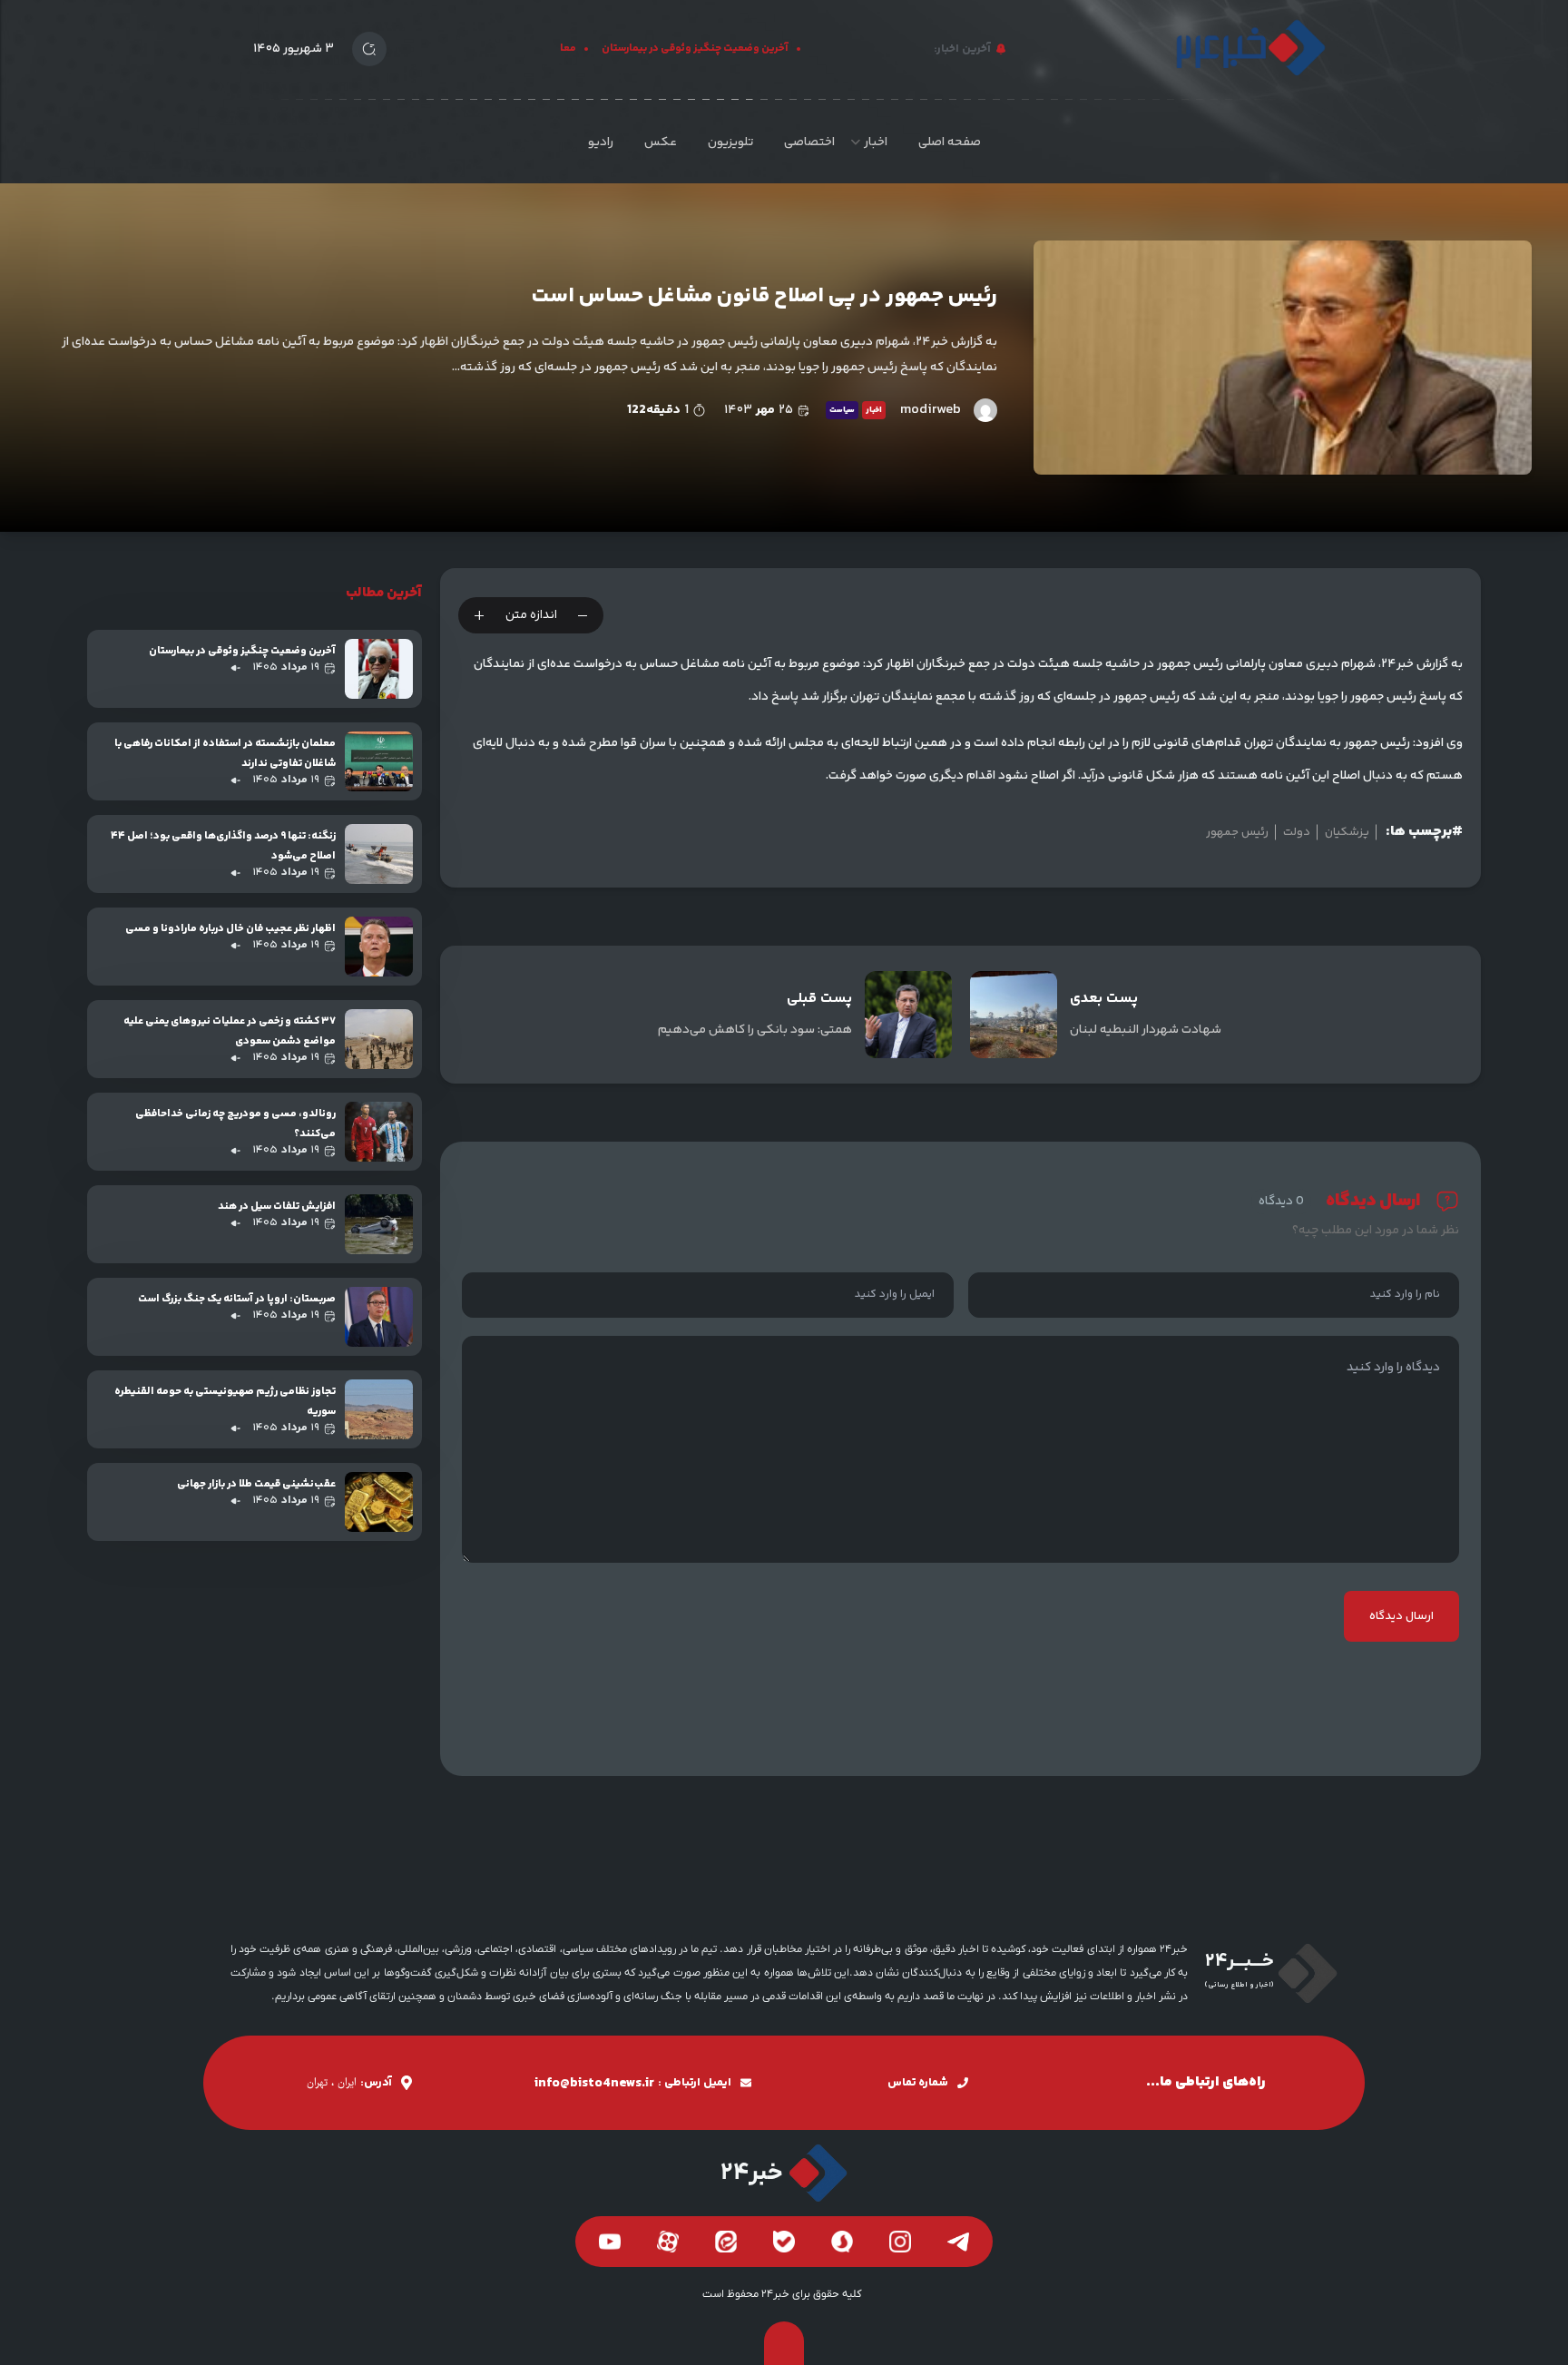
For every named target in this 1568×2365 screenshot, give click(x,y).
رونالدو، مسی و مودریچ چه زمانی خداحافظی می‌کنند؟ (235, 1124)
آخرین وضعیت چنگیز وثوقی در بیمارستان (717, 49)
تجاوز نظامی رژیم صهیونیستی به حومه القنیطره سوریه (225, 1402)
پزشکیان (1347, 832)
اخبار (876, 142)
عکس (661, 142)
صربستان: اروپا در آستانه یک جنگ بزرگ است (237, 1299)
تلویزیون (730, 142)
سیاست (842, 410)
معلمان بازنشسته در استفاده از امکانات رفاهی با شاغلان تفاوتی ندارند (225, 754)
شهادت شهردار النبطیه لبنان (1146, 1030)
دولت (1297, 832)
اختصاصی (809, 142)
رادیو (601, 142)
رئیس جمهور (1237, 832)
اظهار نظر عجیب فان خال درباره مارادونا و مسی (230, 929)
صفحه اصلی (950, 142)
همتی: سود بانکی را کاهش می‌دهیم (755, 1030)
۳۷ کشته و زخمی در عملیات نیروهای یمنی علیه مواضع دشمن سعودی (230, 1031)
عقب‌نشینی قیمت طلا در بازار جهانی (256, 1484)
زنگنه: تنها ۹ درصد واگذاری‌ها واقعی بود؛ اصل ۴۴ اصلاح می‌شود (223, 846)
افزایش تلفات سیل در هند (277, 1207)
